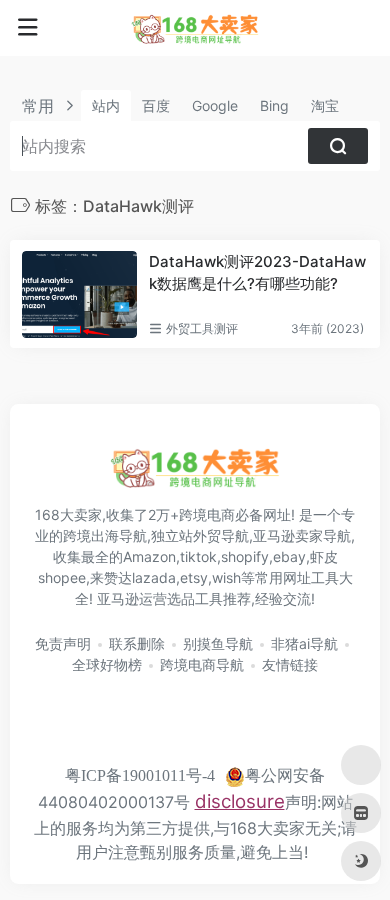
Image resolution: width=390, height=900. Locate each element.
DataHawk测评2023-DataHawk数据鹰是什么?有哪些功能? (257, 272)
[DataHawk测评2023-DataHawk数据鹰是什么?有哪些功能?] (79, 294)
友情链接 (290, 664)
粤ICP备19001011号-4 (140, 775)
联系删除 (137, 643)
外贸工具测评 (202, 328)
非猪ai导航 (304, 643)
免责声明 (63, 643)
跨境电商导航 (202, 664)
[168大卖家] (195, 28)
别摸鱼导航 (218, 643)
